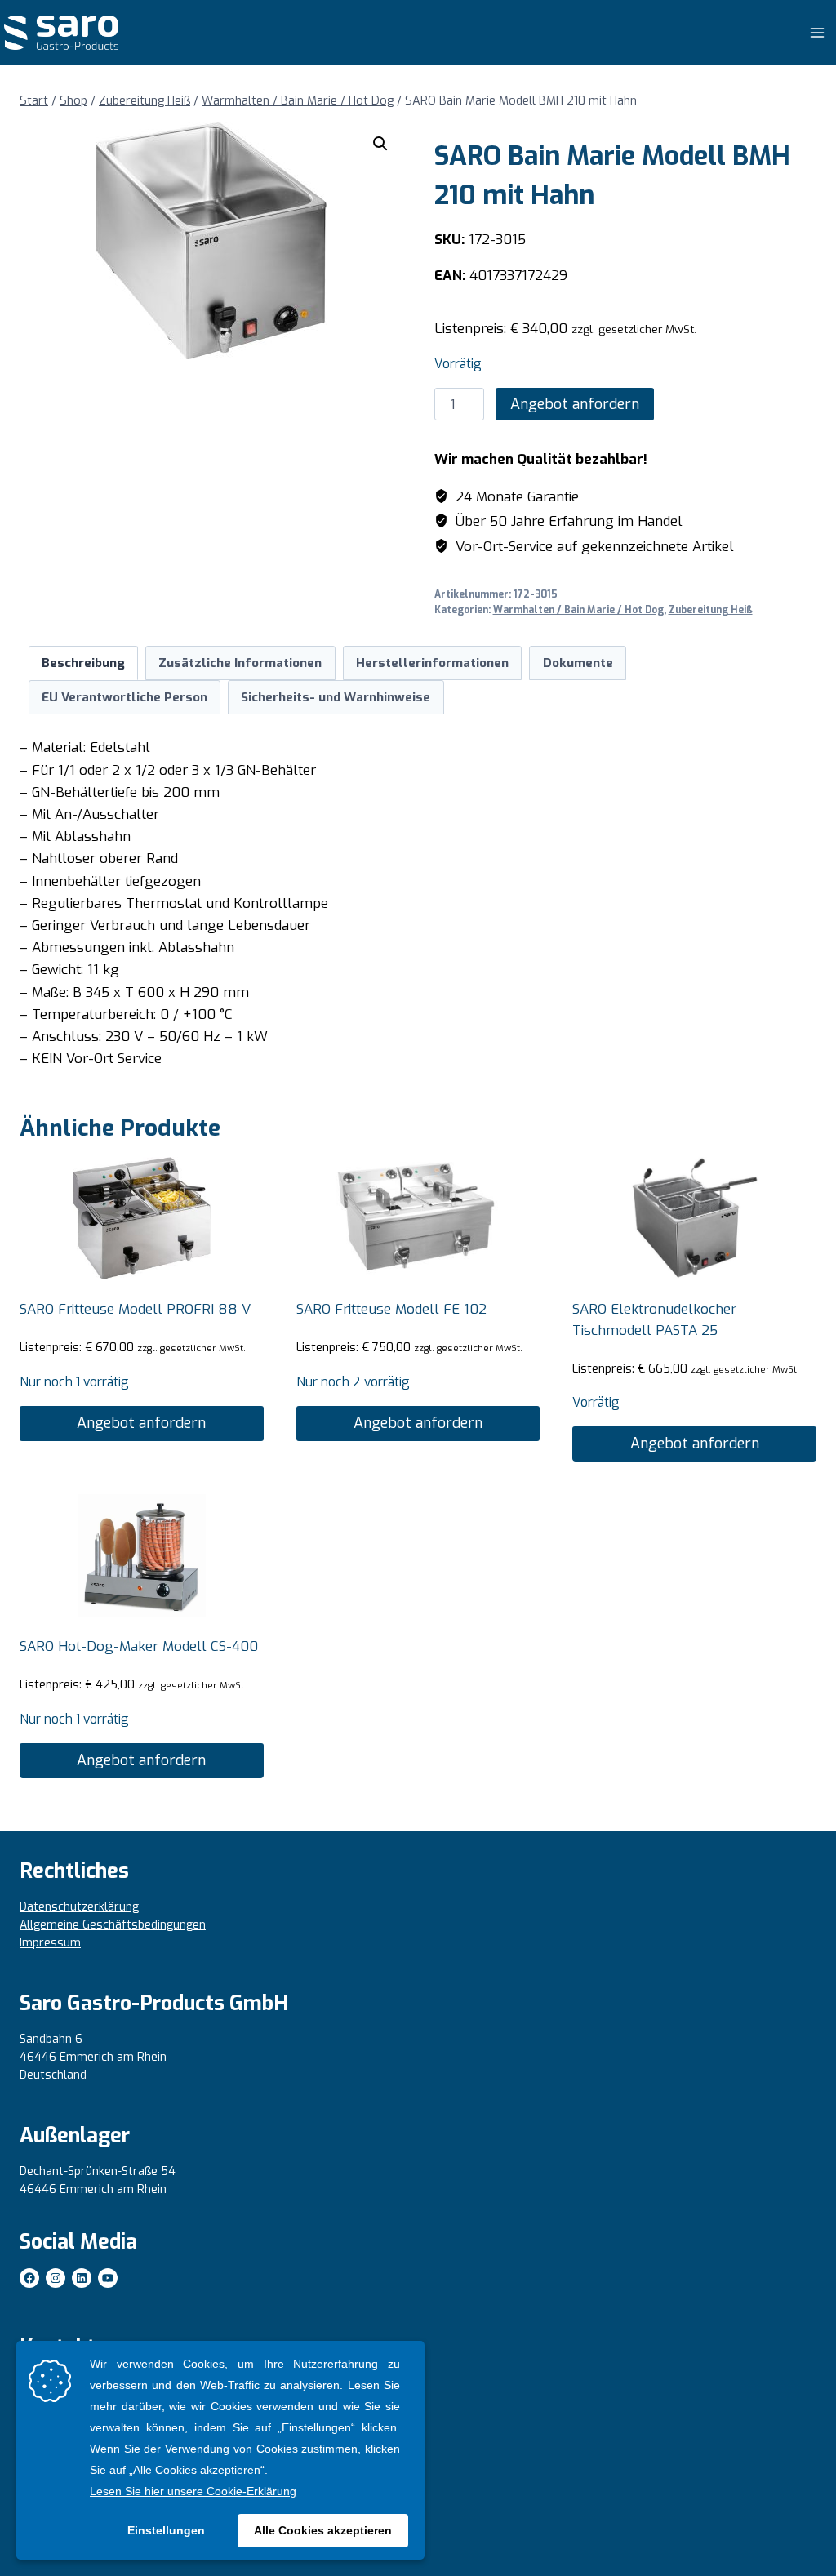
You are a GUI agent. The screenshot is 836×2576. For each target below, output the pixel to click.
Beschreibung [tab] (83, 663)
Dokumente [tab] (578, 663)
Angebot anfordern (575, 404)
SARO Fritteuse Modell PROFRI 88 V (135, 1309)
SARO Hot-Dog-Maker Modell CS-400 (139, 1646)
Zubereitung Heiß (711, 610)
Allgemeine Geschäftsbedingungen (113, 1925)
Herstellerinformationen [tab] (432, 663)
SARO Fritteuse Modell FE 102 (391, 1309)
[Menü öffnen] (817, 32)
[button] (380, 144)
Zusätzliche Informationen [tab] (240, 663)
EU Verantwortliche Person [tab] (125, 697)
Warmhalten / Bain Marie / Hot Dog (578, 610)
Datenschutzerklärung (79, 1907)
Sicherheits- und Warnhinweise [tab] (336, 697)
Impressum (50, 1943)
